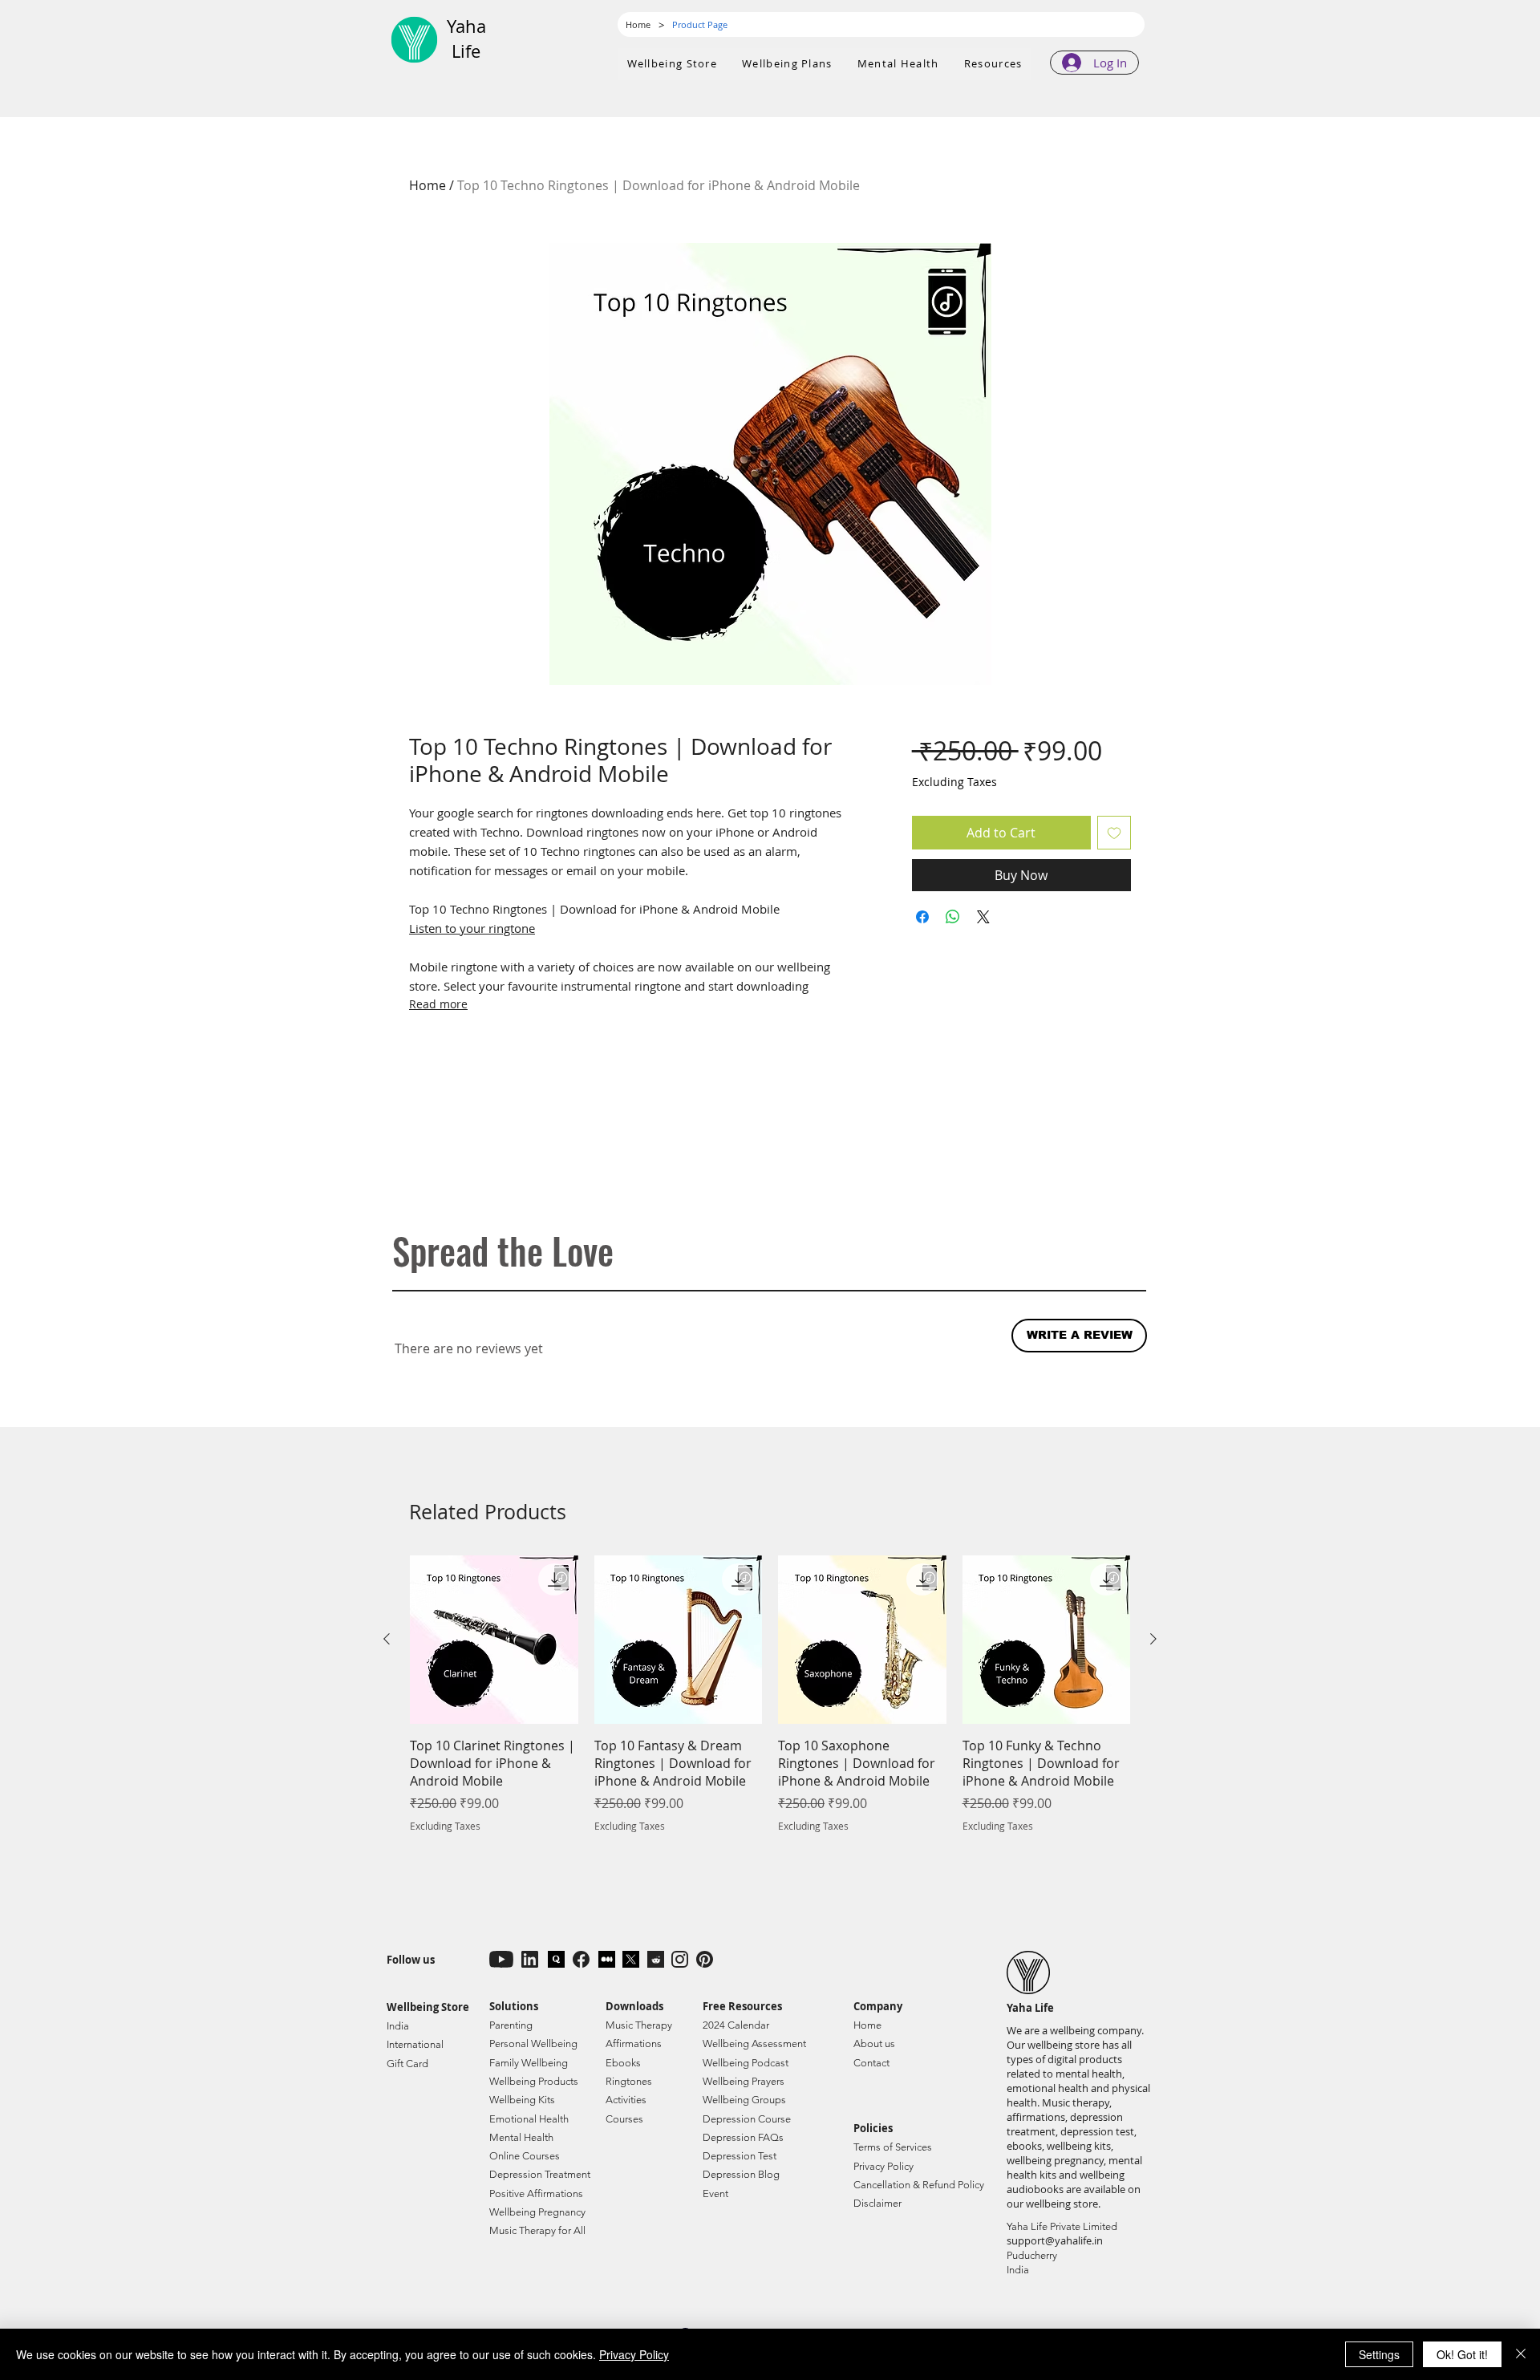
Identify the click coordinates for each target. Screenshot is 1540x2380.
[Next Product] (1153, 1639)
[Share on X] (983, 917)
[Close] (1521, 2354)
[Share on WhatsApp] (953, 917)
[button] (788, 64)
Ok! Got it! (1462, 2354)
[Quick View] (494, 1640)
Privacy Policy (634, 2354)
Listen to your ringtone (472, 928)
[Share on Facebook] (922, 917)
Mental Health (521, 2137)
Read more (438, 1004)
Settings (1379, 2354)
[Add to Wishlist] (1114, 833)
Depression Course (747, 2119)
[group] (770, 1703)
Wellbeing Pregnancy (537, 2212)
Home (428, 185)
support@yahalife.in (1055, 2240)
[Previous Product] (387, 1639)
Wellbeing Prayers (744, 2081)
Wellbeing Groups (744, 2100)
